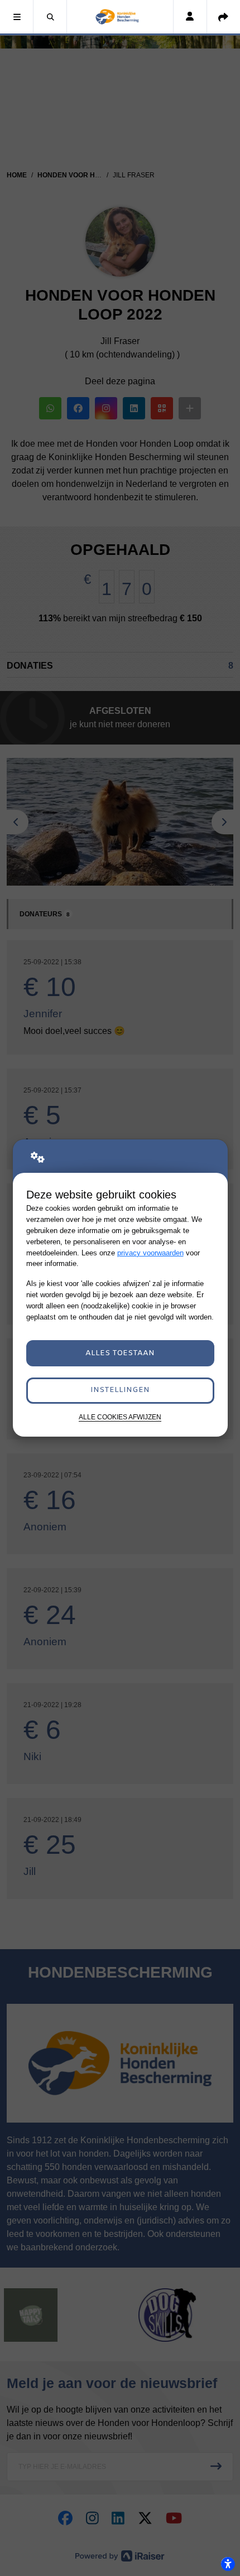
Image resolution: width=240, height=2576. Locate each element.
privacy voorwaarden (150, 1253)
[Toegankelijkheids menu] (228, 2564)
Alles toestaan (120, 1353)
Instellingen (120, 1390)
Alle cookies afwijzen (120, 1417)
